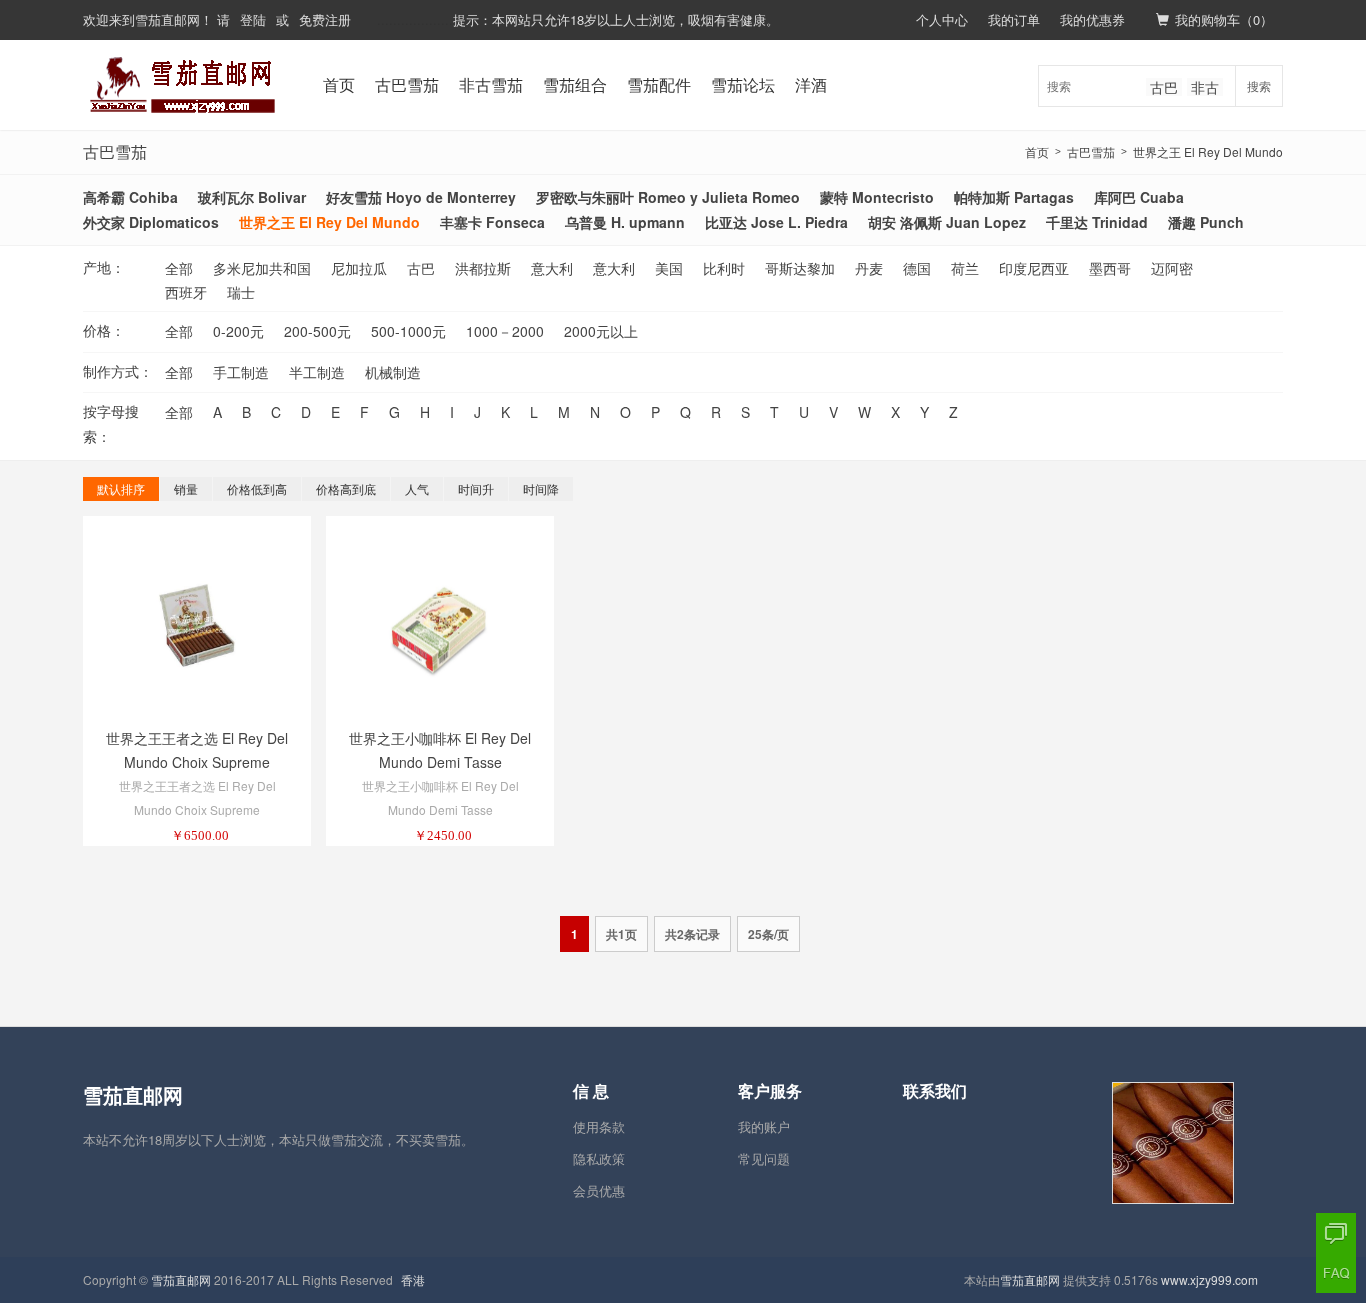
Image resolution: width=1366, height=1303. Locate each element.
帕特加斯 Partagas (1014, 197)
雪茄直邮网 (167, 19)
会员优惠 (599, 1190)
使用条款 (599, 1126)
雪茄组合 (575, 84)
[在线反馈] (1336, 1233)
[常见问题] (1336, 1273)
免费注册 (325, 19)
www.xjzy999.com (1209, 1279)
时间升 (476, 488)
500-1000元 (408, 331)
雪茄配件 (659, 84)
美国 (669, 268)
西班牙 (186, 292)
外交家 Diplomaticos (151, 222)
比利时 (724, 268)
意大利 (552, 268)
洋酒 (811, 84)
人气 (417, 488)
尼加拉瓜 (359, 268)
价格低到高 (257, 488)
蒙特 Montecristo (877, 197)
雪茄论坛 (743, 84)
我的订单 (1014, 19)
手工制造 (241, 372)
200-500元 (317, 331)
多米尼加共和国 (262, 268)
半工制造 (317, 372)
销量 (186, 488)
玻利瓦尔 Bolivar (252, 197)
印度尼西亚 (1034, 268)
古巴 (1164, 87)
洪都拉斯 (483, 268)
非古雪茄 (491, 84)
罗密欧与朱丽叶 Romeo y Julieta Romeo (668, 197)
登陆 (253, 19)
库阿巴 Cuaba (1139, 197)
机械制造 (393, 372)
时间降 (541, 488)
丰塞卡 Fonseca (492, 222)
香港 (413, 1279)
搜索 (1259, 85)
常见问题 (764, 1158)
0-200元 (238, 331)
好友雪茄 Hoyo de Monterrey (421, 197)
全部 (179, 268)
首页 (339, 84)
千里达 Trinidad (1097, 222)
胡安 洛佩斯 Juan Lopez (947, 222)
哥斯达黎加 (800, 268)
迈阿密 (1172, 268)
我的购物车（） (1224, 19)
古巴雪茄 (407, 84)
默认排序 (121, 488)
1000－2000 (505, 331)
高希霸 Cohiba (130, 197)
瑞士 (241, 292)
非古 (1205, 87)
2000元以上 (601, 331)
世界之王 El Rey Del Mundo (1208, 151)
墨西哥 (1110, 268)
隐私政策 (599, 1158)
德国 (917, 268)
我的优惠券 (1092, 19)
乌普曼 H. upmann (625, 222)
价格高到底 (346, 488)
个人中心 (942, 19)
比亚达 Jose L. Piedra (776, 222)
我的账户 (764, 1126)
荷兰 (965, 268)
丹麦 (869, 268)
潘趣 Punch (1206, 222)
